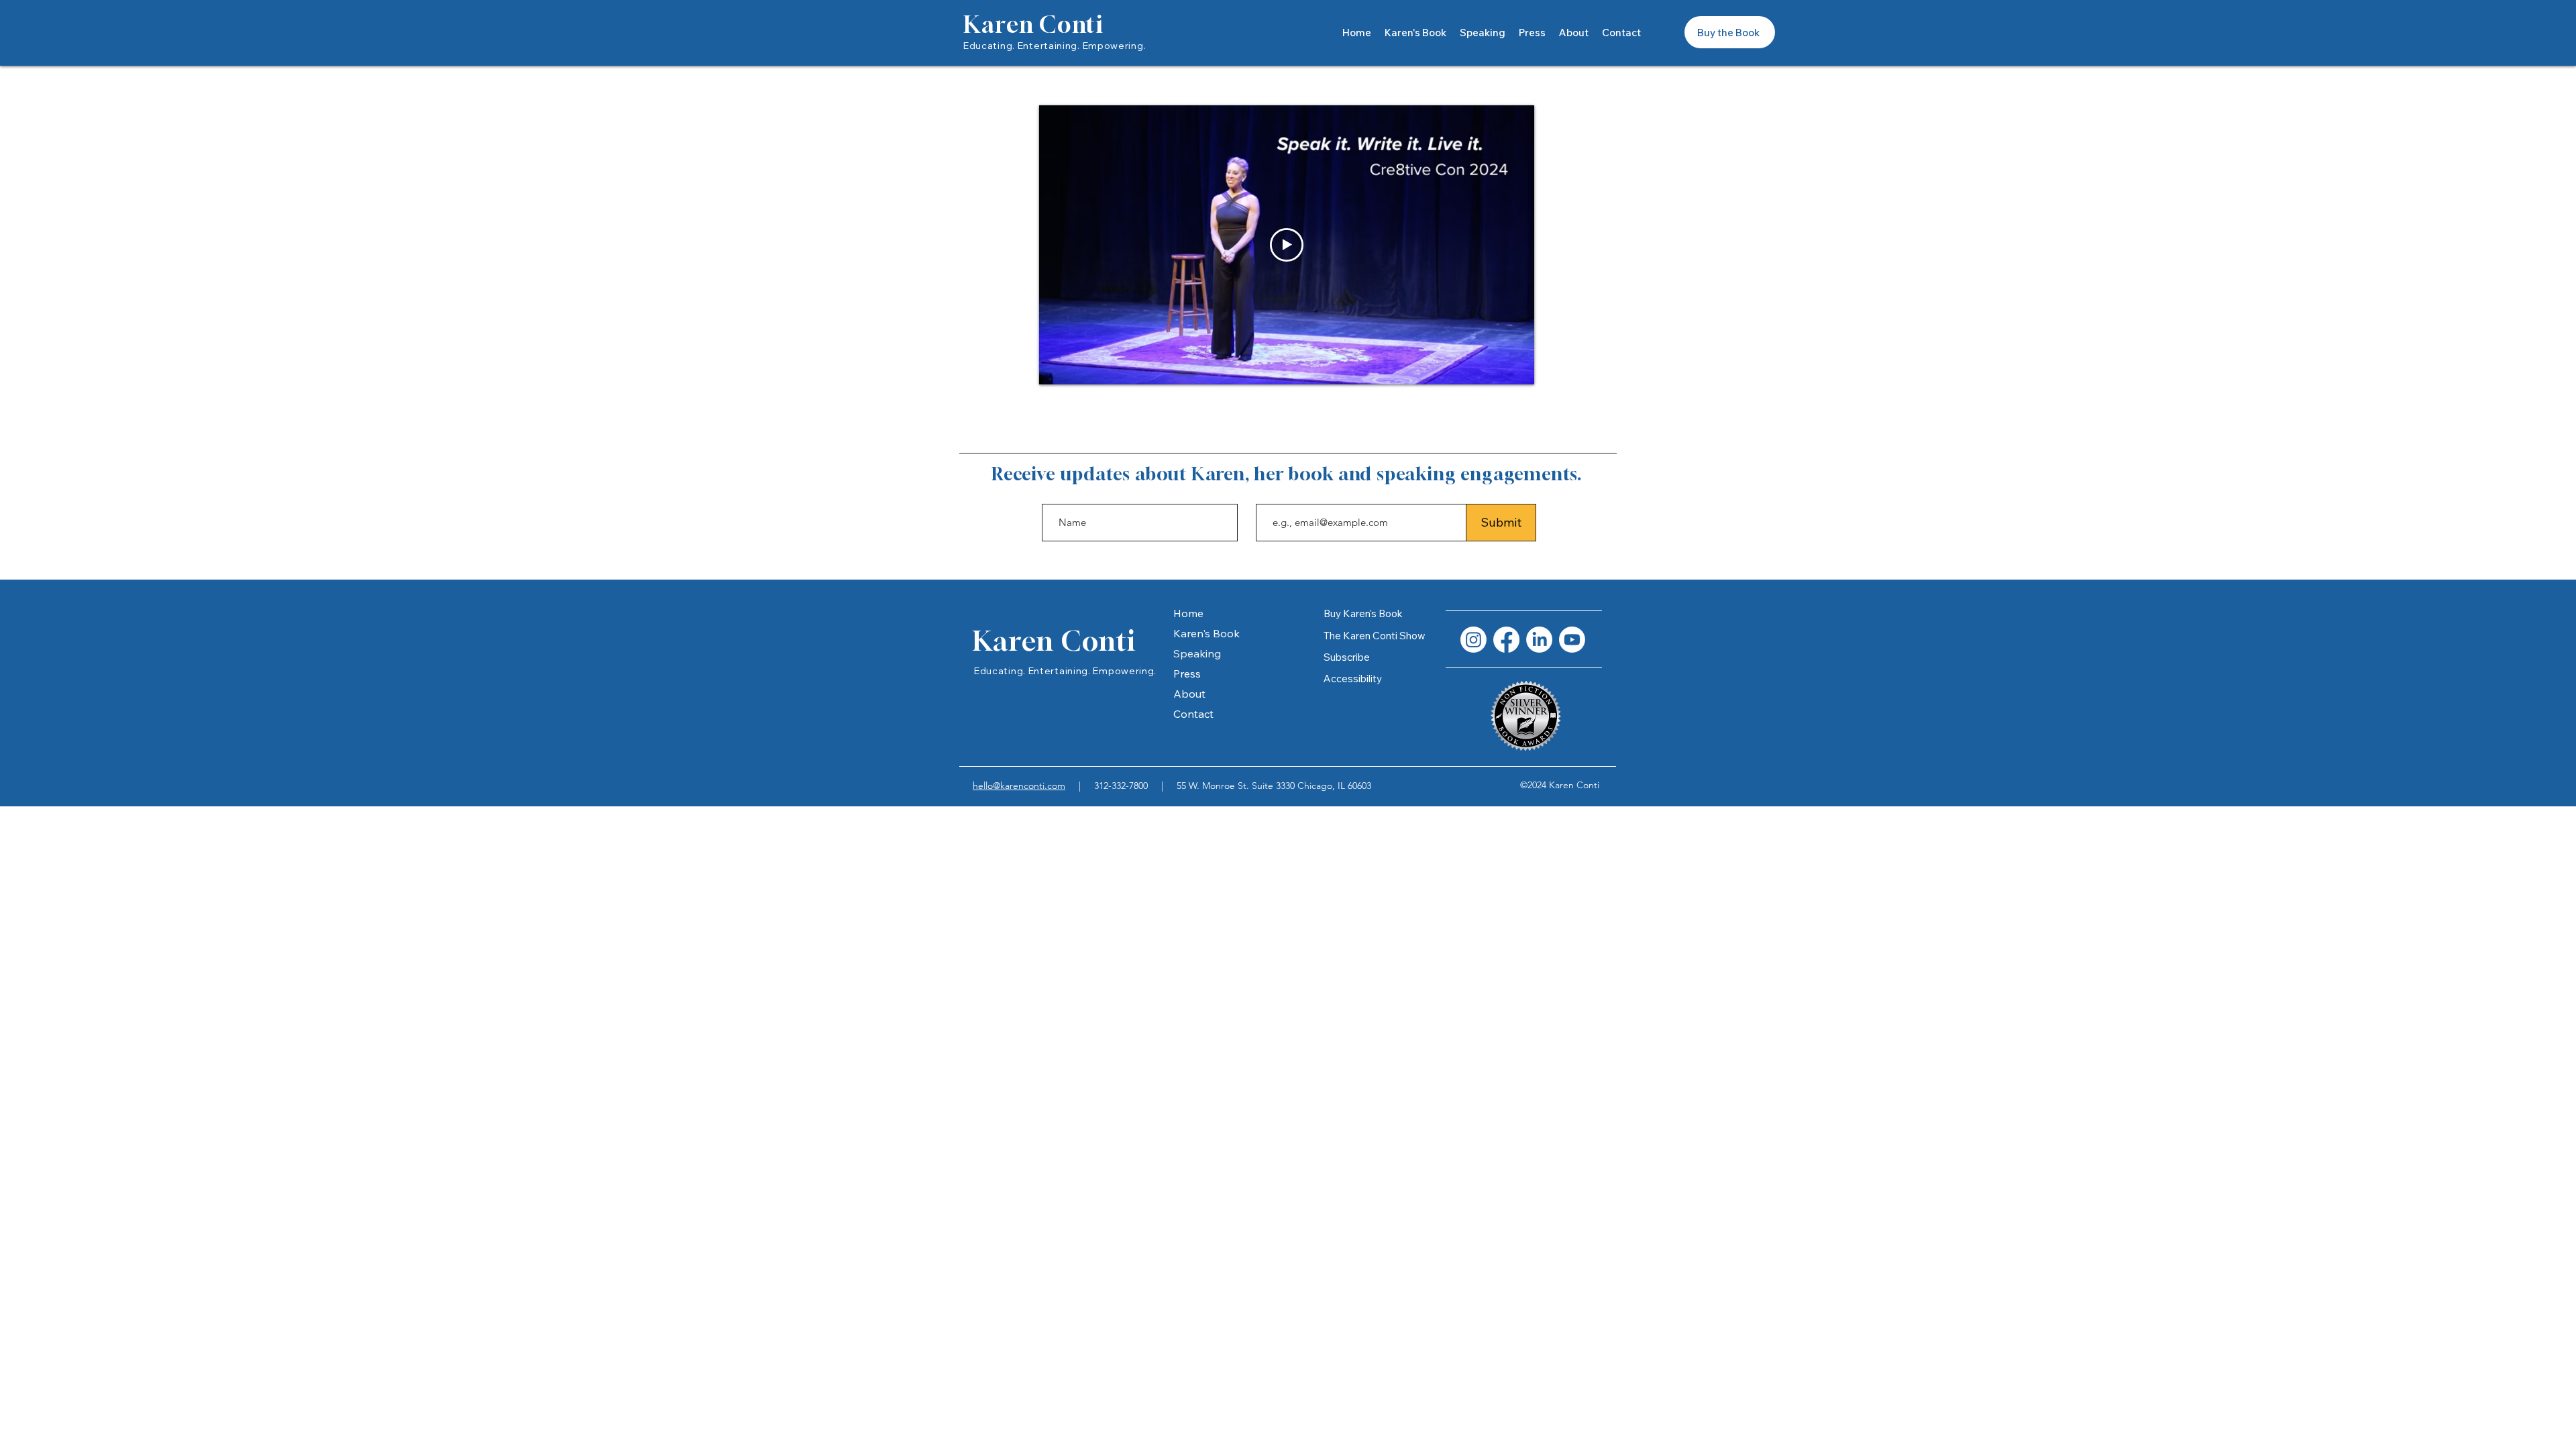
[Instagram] (1473, 640)
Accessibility (1353, 679)
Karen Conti (1033, 24)
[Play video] (1287, 245)
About (1189, 694)
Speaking (1197, 653)
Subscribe (1347, 657)
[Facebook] (1506, 640)
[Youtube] (1572, 640)
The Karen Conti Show (1375, 636)
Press (1187, 674)
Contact (1193, 714)
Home (1188, 613)
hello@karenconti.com (1019, 786)
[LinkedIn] (1539, 640)
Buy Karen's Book (1363, 613)
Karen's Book (1206, 633)
